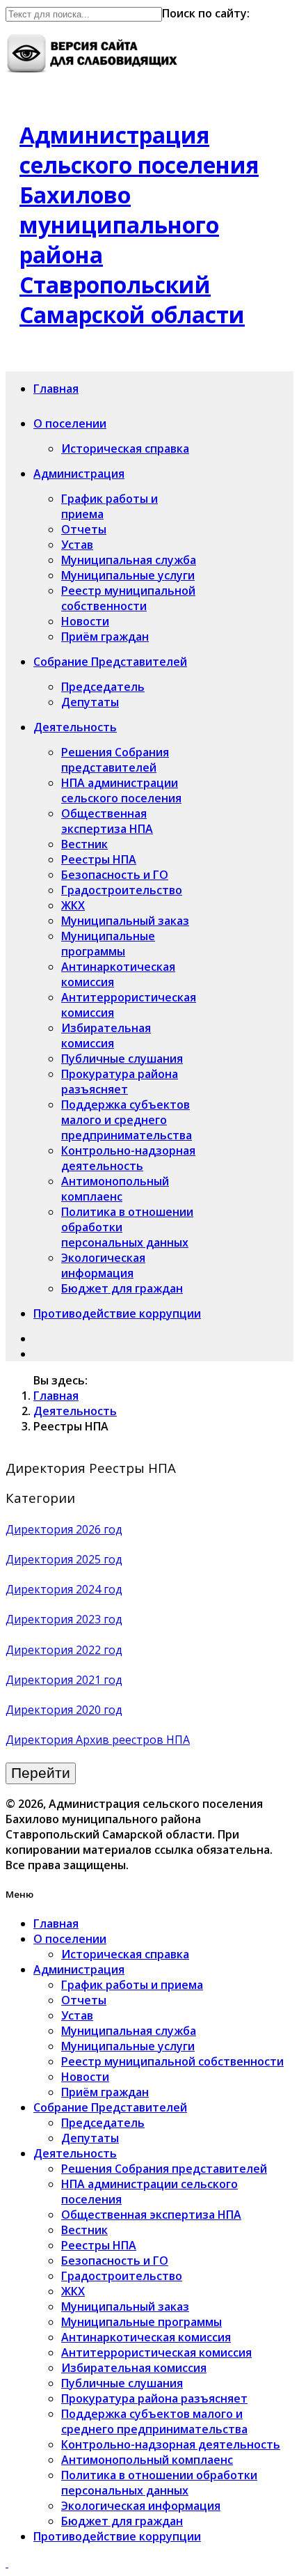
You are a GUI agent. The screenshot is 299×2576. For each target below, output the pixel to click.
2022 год (99, 1650)
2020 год (99, 1710)
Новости (85, 621)
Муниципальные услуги (128, 575)
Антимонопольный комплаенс (115, 1189)
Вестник (84, 844)
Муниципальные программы (108, 944)
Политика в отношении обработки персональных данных (159, 2483)
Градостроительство (122, 890)
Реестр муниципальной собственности (128, 598)
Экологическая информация (103, 1265)
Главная (56, 389)
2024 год (99, 1589)
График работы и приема (132, 1985)
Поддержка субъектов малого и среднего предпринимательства (127, 1120)
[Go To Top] (7, 2563)
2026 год (99, 1529)
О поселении (70, 423)
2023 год (99, 1619)
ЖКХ (73, 905)
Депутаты (90, 702)
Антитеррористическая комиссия (156, 2352)
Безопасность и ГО (115, 875)
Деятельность (75, 727)
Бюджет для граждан (122, 1288)
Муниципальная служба (129, 560)
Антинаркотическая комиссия (146, 2337)
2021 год (99, 1680)
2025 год (99, 1559)
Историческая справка (125, 448)
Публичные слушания (122, 1059)
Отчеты (84, 529)
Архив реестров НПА (133, 1740)
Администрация (79, 474)
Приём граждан (105, 637)
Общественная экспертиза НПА (107, 821)
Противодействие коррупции (117, 1313)
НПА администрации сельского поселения (121, 790)
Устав (77, 545)
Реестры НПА (99, 859)
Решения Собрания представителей (115, 760)
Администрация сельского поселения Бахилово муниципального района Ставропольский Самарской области (139, 225)
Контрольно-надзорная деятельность (128, 1158)
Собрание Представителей (110, 662)
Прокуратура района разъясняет (120, 1082)
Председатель (103, 687)
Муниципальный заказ (125, 921)
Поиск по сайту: (206, 13)
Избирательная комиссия (106, 1036)
